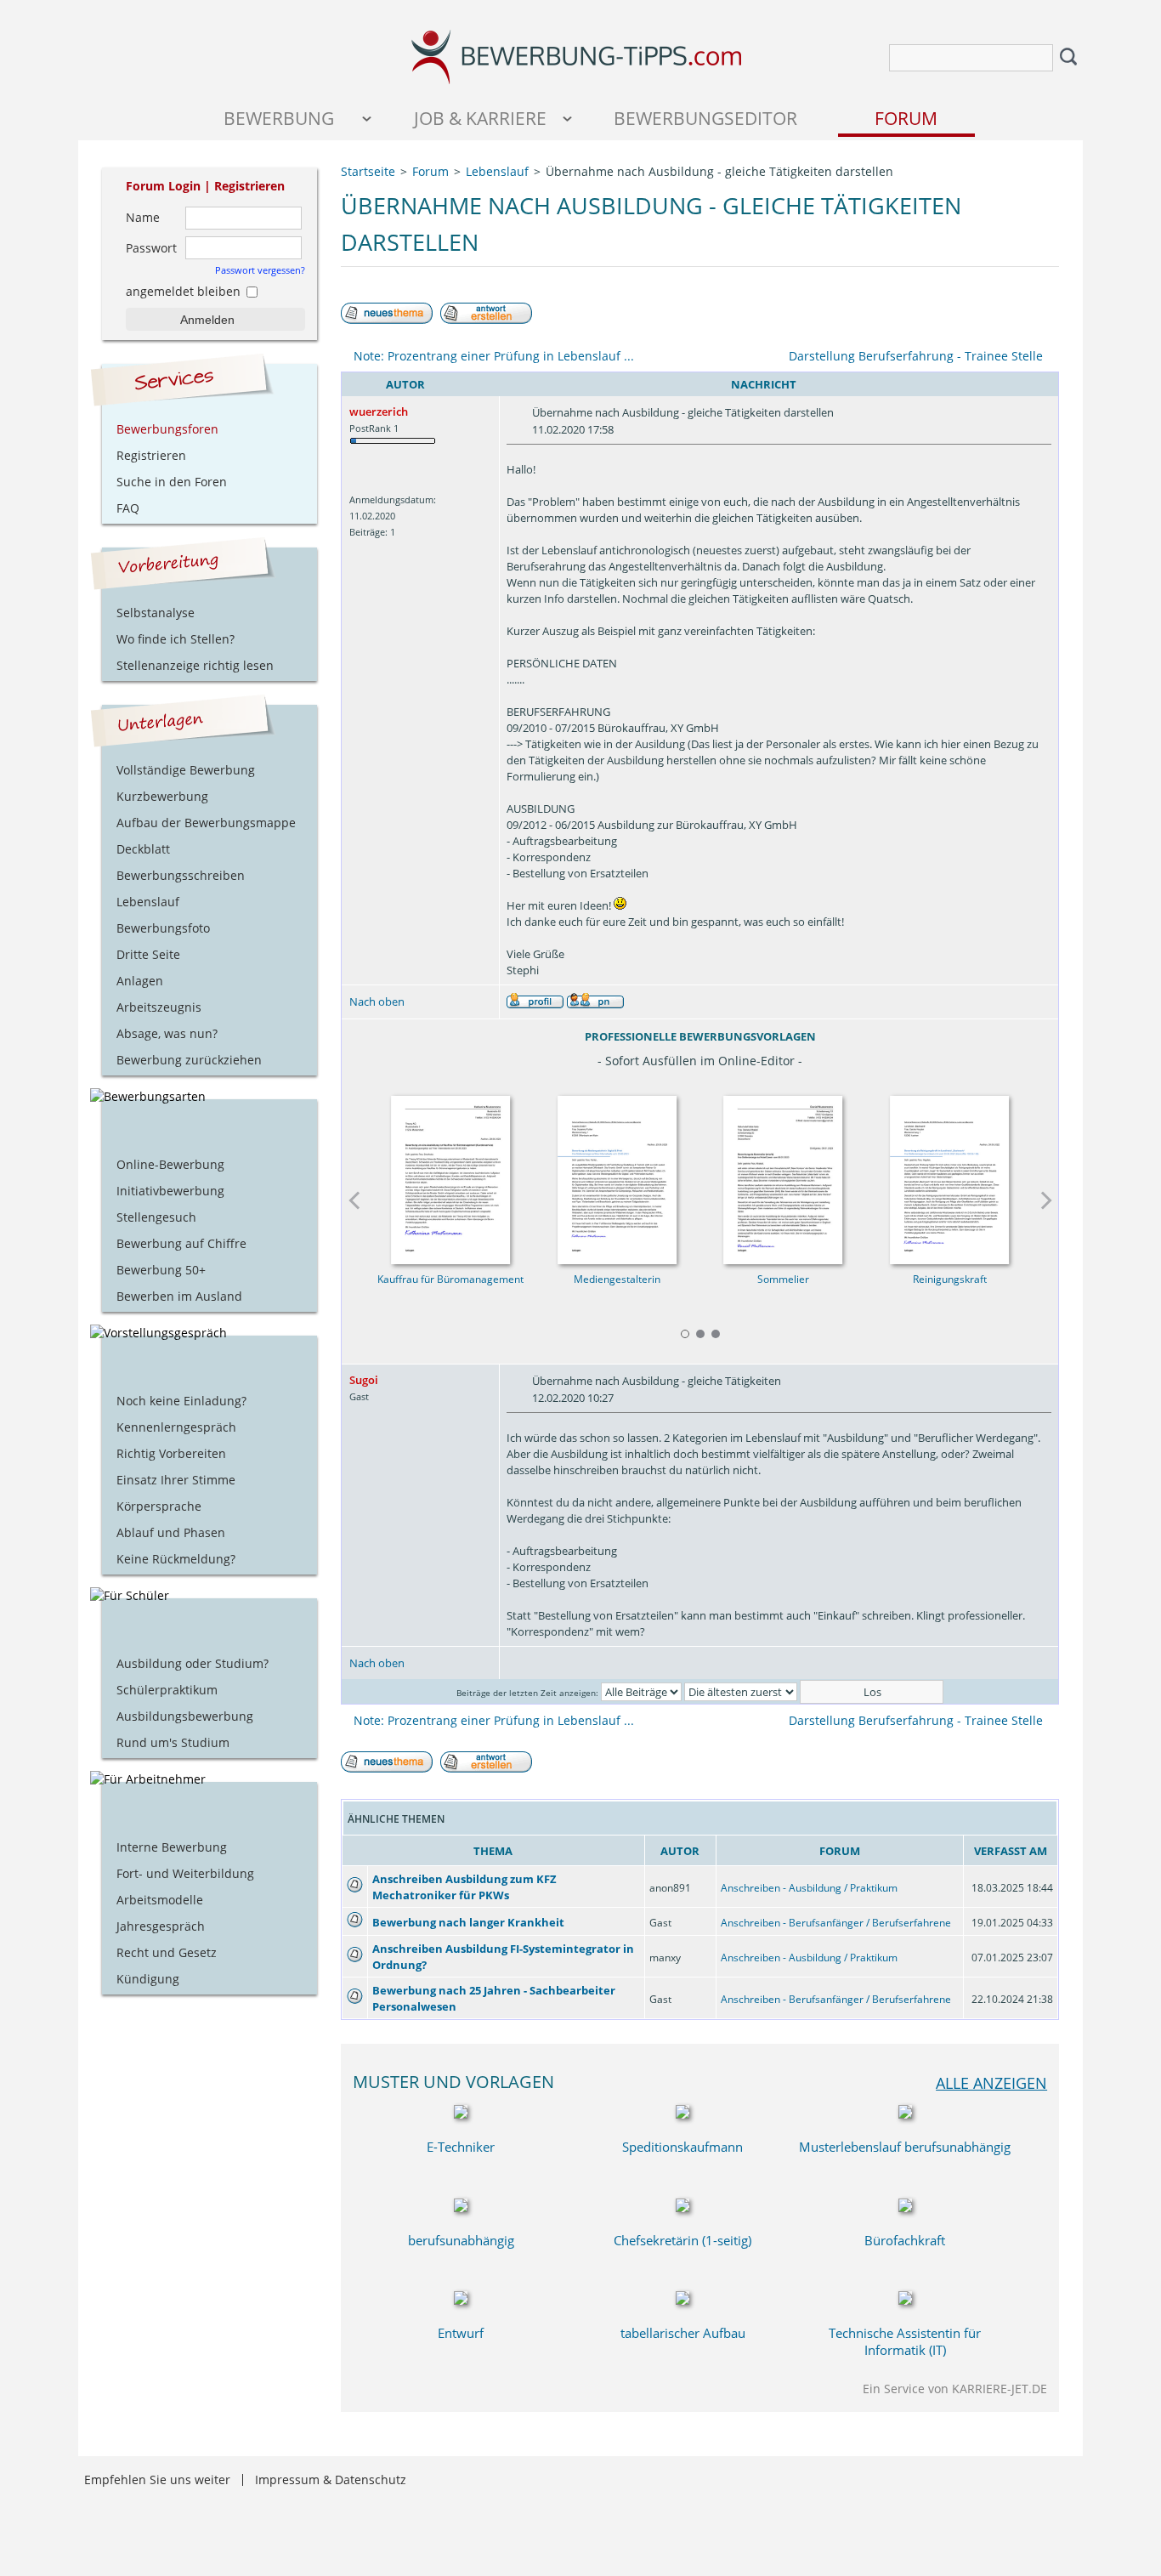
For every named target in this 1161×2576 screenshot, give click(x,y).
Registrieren (249, 186)
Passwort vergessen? (260, 270)
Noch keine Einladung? (181, 1401)
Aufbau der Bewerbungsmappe (206, 823)
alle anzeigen (991, 2082)
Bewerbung (279, 118)
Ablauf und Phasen (171, 1532)
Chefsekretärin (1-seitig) (682, 2240)
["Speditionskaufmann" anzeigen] (682, 2114)
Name (143, 217)
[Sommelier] (784, 1175)
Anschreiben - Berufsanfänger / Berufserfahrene (836, 1923)
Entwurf (461, 2333)
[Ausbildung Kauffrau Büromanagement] (450, 1175)
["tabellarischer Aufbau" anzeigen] (682, 2300)
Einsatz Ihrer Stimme (176, 1480)
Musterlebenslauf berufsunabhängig (905, 2147)
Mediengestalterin (617, 1279)
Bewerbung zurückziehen (189, 1060)
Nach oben (377, 1001)
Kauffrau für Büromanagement (450, 1279)
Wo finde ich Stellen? (176, 639)
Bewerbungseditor (705, 118)
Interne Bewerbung (172, 1847)
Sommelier (783, 1279)
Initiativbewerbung (170, 1191)
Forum (906, 118)
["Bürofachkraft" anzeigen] (905, 2207)
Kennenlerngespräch (176, 1427)
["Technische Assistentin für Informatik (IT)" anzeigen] (905, 2300)
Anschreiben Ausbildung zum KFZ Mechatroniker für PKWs (464, 1887)
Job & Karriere (480, 118)
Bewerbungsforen (167, 429)
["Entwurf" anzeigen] (461, 2300)
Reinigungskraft (950, 1279)
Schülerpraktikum (167, 1690)
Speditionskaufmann (682, 2147)
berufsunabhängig (461, 2240)
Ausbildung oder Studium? (193, 1663)
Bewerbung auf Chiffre (181, 1243)
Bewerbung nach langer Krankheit (468, 1922)
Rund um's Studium (173, 1742)
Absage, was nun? (167, 1033)
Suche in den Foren (172, 482)
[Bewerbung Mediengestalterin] (617, 1175)
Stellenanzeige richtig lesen (195, 665)
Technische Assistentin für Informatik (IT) (905, 2341)
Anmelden (207, 320)
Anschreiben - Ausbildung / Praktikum (809, 1888)
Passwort (151, 248)
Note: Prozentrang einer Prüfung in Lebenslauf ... (494, 356)
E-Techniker (461, 2147)
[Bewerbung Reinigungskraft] (950, 1175)
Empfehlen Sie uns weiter (157, 2480)
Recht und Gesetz (167, 1952)
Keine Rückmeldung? (176, 1559)
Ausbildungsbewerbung (185, 1716)
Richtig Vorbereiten (171, 1453)
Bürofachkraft (905, 2240)
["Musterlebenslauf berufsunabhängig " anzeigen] (905, 2114)
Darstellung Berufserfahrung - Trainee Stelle (916, 356)
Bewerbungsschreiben (181, 875)
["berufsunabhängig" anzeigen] (461, 2207)
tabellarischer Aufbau (683, 2333)
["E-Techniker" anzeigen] (461, 2114)
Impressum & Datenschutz (331, 2480)
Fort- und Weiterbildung (185, 1873)
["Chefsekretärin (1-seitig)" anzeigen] (682, 2207)
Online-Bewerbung (170, 1164)
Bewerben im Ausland (179, 1296)
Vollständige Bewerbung (186, 770)
